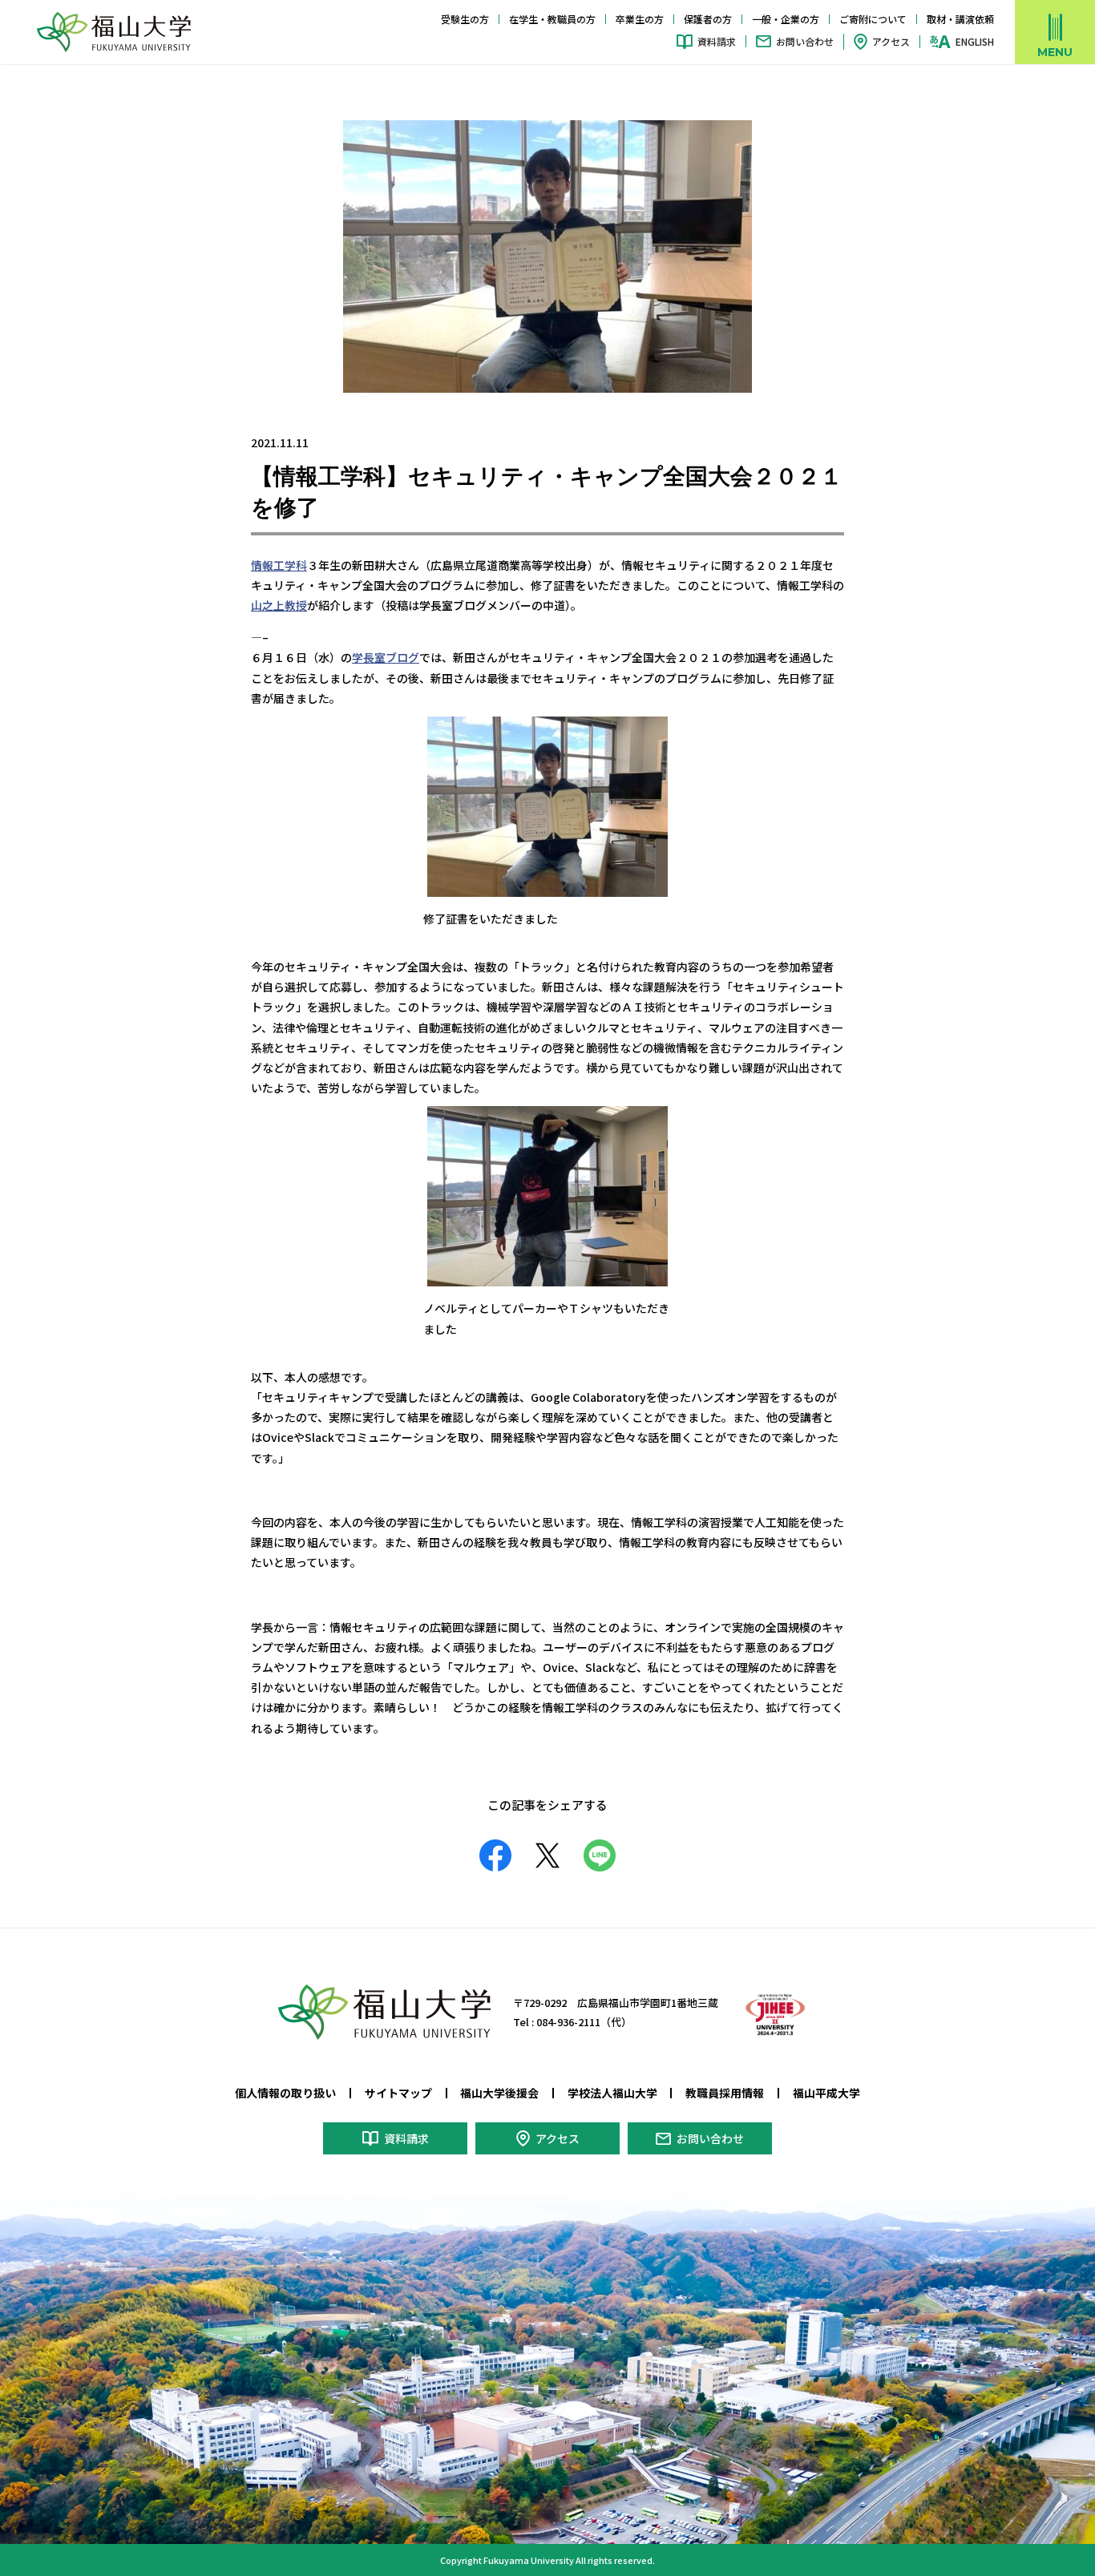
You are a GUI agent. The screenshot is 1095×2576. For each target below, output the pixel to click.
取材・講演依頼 (960, 19)
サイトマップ (398, 2093)
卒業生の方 (640, 19)
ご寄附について (873, 19)
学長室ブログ (386, 657)
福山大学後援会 (499, 2093)
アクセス (891, 41)
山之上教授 (279, 605)
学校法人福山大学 (612, 2093)
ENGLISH (975, 42)
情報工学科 (279, 565)
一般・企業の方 (786, 19)
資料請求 (717, 41)
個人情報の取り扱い (285, 2093)
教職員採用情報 (725, 2093)
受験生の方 (465, 19)
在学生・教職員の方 (552, 19)
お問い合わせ (805, 41)
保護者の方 (708, 19)
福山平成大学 (826, 2093)
